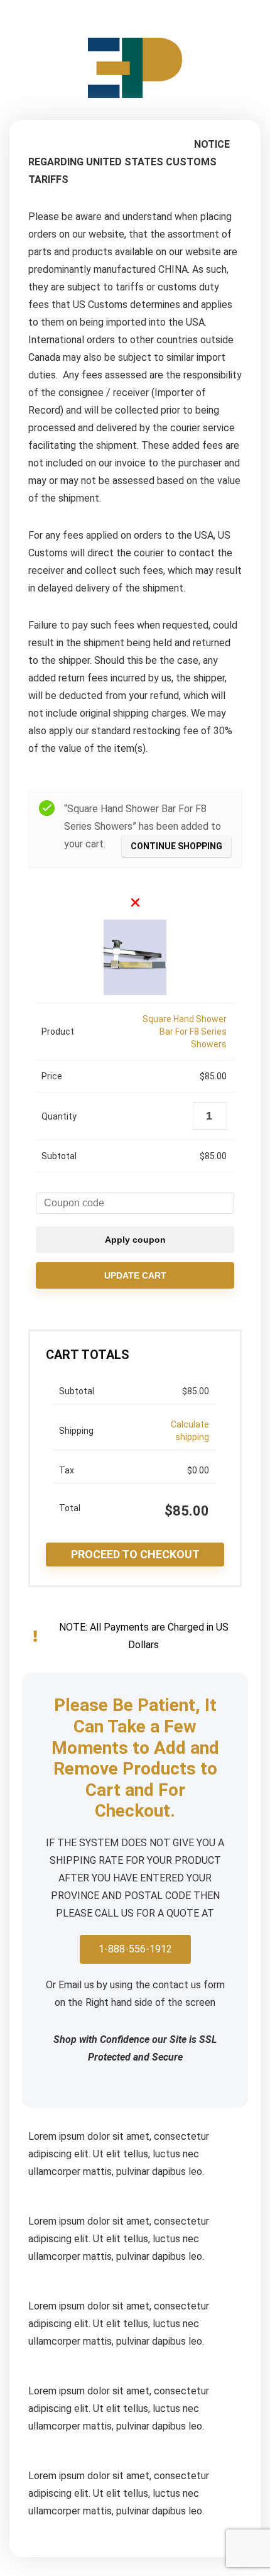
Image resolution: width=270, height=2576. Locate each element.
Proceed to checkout (135, 1554)
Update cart (135, 1275)
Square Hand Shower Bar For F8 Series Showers (185, 1032)
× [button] (135, 902)
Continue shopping (176, 846)
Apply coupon (135, 1240)
